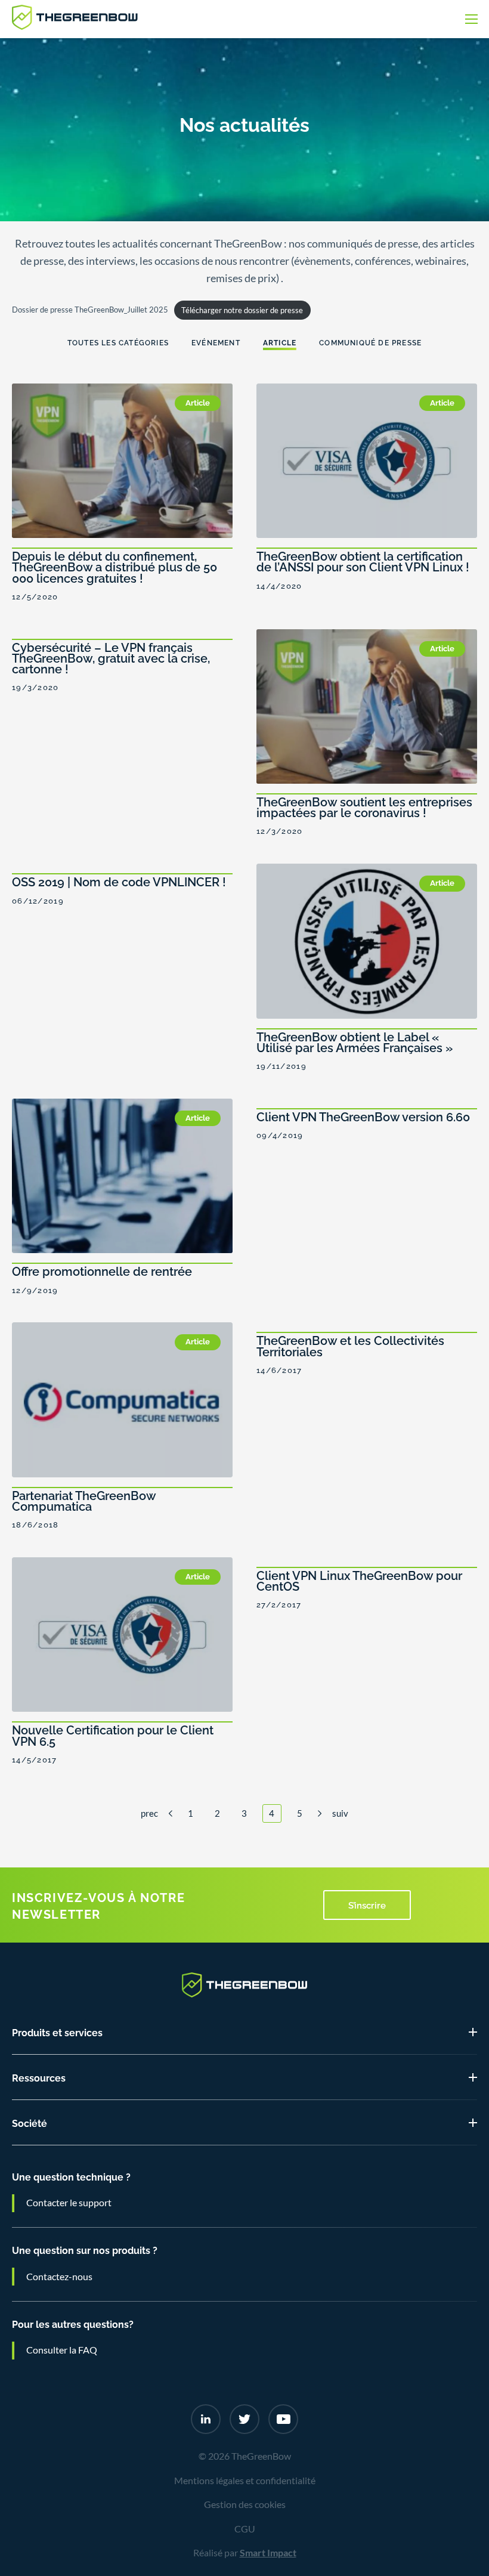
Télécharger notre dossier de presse (242, 310)
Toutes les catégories (118, 342)
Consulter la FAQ (62, 2350)
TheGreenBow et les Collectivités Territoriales (350, 1345)
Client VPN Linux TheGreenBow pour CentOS (359, 1580)
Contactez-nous (59, 2277)
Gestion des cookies (245, 2504)
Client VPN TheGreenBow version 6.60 (363, 1116)
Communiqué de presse (370, 342)
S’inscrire (367, 1904)
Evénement (216, 342)
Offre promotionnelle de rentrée (102, 1270)
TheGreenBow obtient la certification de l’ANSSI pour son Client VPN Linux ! (363, 561)
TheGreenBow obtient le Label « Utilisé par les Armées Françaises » (355, 1041)
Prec (149, 1813)
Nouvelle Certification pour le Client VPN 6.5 (113, 1734)
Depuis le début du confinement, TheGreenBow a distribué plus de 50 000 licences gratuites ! (114, 566)
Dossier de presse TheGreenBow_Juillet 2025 (90, 310)
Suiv (340, 1813)
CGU (245, 2529)
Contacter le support (69, 2203)
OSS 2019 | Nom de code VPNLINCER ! (119, 881)
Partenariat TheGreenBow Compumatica (84, 1500)
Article (280, 342)
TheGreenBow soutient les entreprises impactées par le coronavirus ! (364, 806)
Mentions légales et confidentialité (245, 2481)
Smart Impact (268, 2553)
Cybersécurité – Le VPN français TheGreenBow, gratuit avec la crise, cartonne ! (111, 657)
